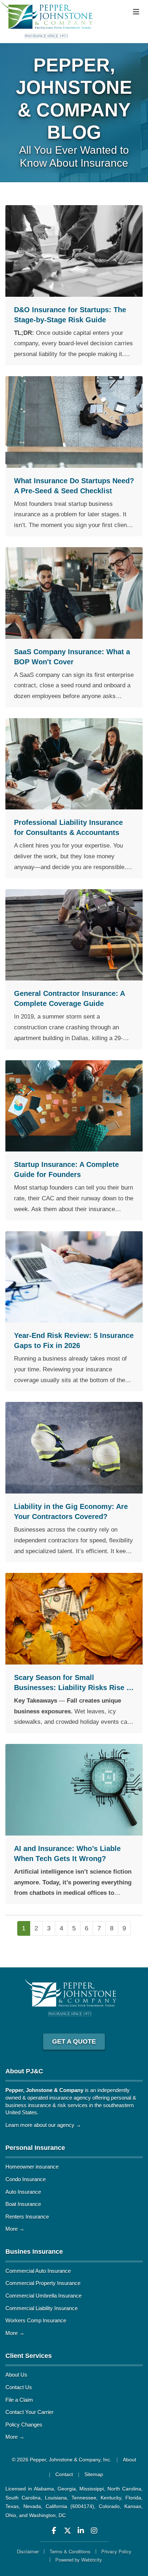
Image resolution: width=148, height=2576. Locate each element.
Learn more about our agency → (43, 2125)
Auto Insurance (23, 2192)
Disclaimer (28, 2551)
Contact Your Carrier (29, 2412)
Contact (64, 2474)
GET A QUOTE (74, 2041)
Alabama (44, 2489)
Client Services (29, 2356)
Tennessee (84, 2498)
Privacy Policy (116, 2551)
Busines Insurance (34, 2252)
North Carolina (124, 2489)
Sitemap (94, 2474)
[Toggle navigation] (136, 12)
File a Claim (19, 2400)
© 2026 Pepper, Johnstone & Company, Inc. (62, 2460)
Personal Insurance (35, 2148)
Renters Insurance (27, 2217)
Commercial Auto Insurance (38, 2271)
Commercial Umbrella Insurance (43, 2296)
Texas (12, 2506)
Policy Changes (24, 2425)
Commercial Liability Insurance (41, 2308)
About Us (16, 2375)
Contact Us (19, 2387)
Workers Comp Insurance (36, 2320)
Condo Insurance (26, 2179)
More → (15, 2229)
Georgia (67, 2489)
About (129, 2460)
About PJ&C (24, 2071)
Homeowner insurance (32, 2167)
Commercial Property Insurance (43, 2283)
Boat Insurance (23, 2204)
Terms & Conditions (70, 2551)
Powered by (79, 2560)
